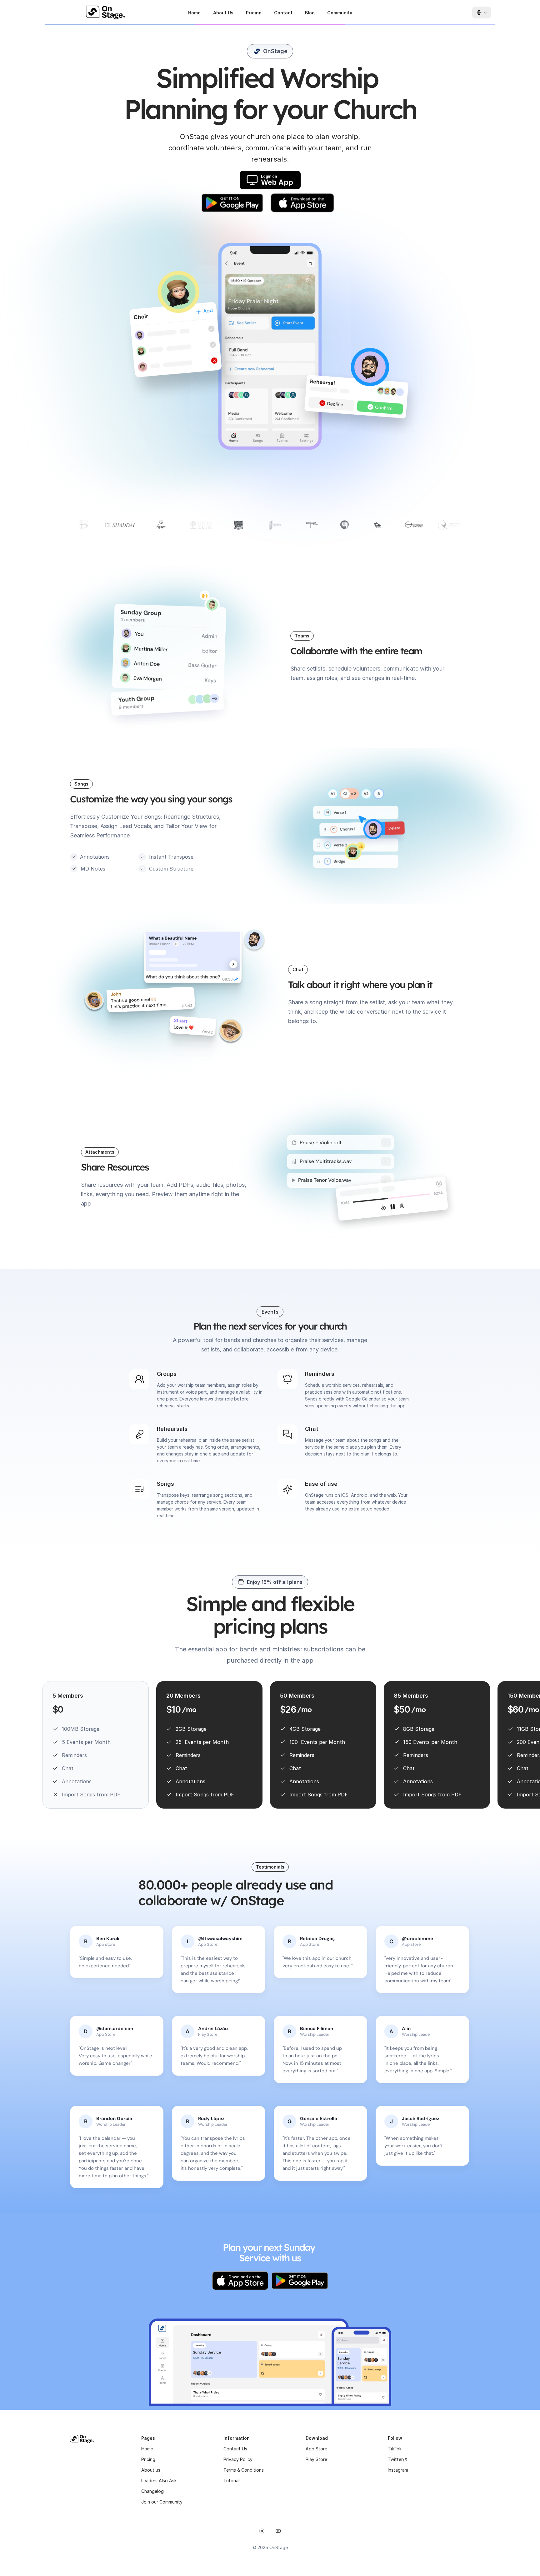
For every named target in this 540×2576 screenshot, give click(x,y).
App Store (316, 2449)
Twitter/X (398, 2459)
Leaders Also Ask (159, 2481)
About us (151, 2470)
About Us (223, 13)
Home (194, 13)
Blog (310, 13)
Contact (283, 13)
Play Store (316, 2459)
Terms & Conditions (244, 2470)
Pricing (254, 13)
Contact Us (235, 2449)
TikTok (395, 2449)
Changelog (152, 2491)
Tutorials (232, 2481)
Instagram (398, 2470)
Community (340, 13)
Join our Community (162, 2502)
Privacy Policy (238, 2459)
